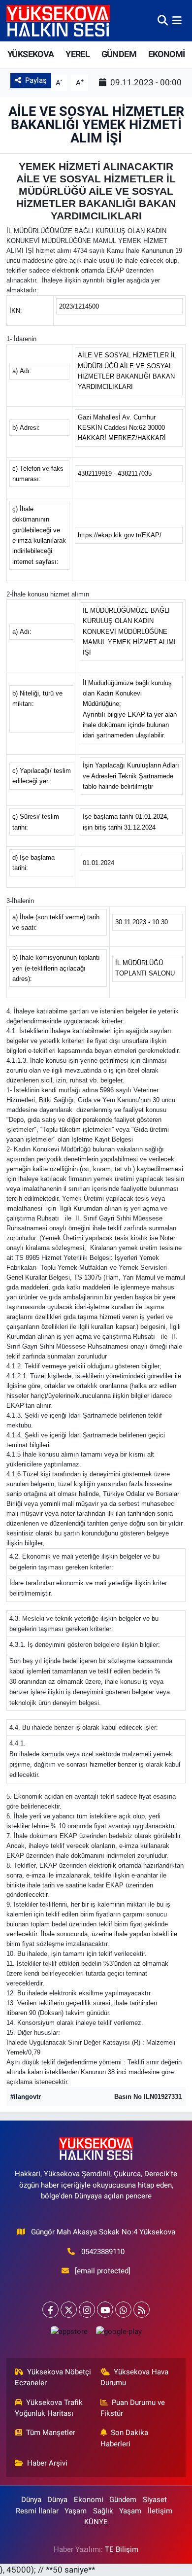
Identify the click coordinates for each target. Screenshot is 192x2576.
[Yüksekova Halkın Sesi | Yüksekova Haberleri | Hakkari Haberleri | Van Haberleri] (58, 20)
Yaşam (76, 2511)
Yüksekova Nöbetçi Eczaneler (53, 2377)
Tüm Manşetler (51, 2433)
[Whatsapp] (123, 2310)
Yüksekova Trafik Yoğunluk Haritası (49, 2408)
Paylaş (36, 80)
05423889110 (103, 2252)
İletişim (160, 2511)
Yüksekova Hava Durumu (135, 2377)
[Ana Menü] (177, 20)
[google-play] (119, 2334)
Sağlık (103, 2511)
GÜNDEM (119, 54)
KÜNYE (96, 2522)
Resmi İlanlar (37, 2511)
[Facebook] (50, 2310)
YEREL (78, 54)
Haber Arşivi (47, 2463)
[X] (69, 2310)
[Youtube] (105, 2310)
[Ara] (163, 20)
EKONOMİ (167, 54)
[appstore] (69, 2334)
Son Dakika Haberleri (125, 2438)
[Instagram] (87, 2310)
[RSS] (142, 2310)
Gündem (123, 2500)
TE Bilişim (122, 2549)
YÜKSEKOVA (31, 54)
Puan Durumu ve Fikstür (133, 2408)
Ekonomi (89, 2500)
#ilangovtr (26, 2097)
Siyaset (155, 2500)
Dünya (31, 2500)
